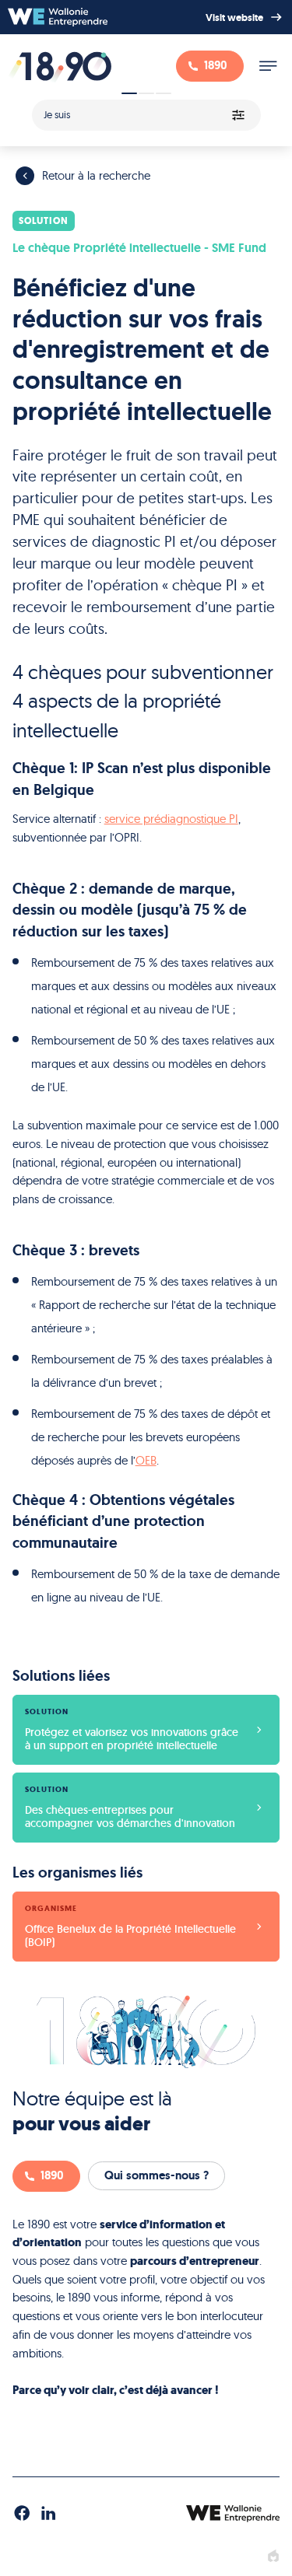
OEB (146, 1460)
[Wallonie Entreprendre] (58, 17)
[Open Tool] (146, 110)
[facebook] (22, 2514)
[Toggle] (268, 66)
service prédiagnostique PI (171, 819)
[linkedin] (48, 2514)
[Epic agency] (273, 2557)
